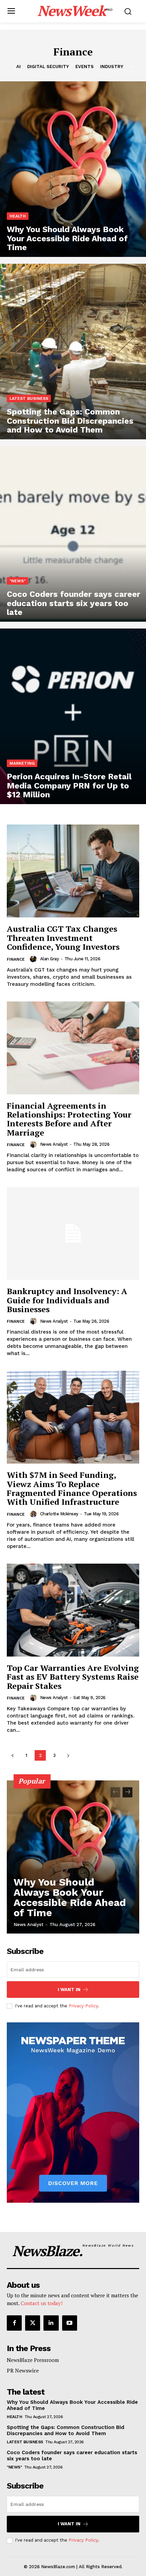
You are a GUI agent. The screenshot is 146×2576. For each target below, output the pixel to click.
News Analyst (54, 1144)
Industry (112, 67)
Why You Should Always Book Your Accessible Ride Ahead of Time (70, 1897)
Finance (16, 959)
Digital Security (48, 67)
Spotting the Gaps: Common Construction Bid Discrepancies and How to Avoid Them (66, 2430)
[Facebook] (14, 2323)
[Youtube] (70, 2323)
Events (85, 67)
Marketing (22, 763)
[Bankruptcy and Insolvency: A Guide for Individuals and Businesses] (73, 1233)
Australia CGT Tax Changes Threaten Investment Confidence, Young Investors (63, 938)
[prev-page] (12, 1755)
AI (19, 67)
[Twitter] (33, 2323)
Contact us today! (42, 2303)
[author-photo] (34, 959)
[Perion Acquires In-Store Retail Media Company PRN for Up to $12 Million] (73, 716)
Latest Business (29, 398)
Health (18, 216)
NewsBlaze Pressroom (33, 2360)
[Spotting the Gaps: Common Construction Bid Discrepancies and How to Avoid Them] (73, 352)
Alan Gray (50, 959)
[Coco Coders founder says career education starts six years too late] (73, 534)
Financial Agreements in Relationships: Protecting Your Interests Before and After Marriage (69, 1119)
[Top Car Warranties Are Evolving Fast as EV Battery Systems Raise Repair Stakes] (73, 1610)
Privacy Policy (83, 2006)
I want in (69, 1990)
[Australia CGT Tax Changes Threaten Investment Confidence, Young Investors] (73, 871)
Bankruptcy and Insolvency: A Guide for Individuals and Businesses (67, 1300)
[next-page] (68, 1755)
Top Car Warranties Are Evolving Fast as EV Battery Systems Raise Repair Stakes (73, 1677)
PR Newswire (23, 2370)
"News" (17, 581)
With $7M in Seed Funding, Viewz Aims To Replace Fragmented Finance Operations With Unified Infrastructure (72, 1488)
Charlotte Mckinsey (59, 1514)
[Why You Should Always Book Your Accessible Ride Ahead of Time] (73, 169)
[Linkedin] (51, 2323)
